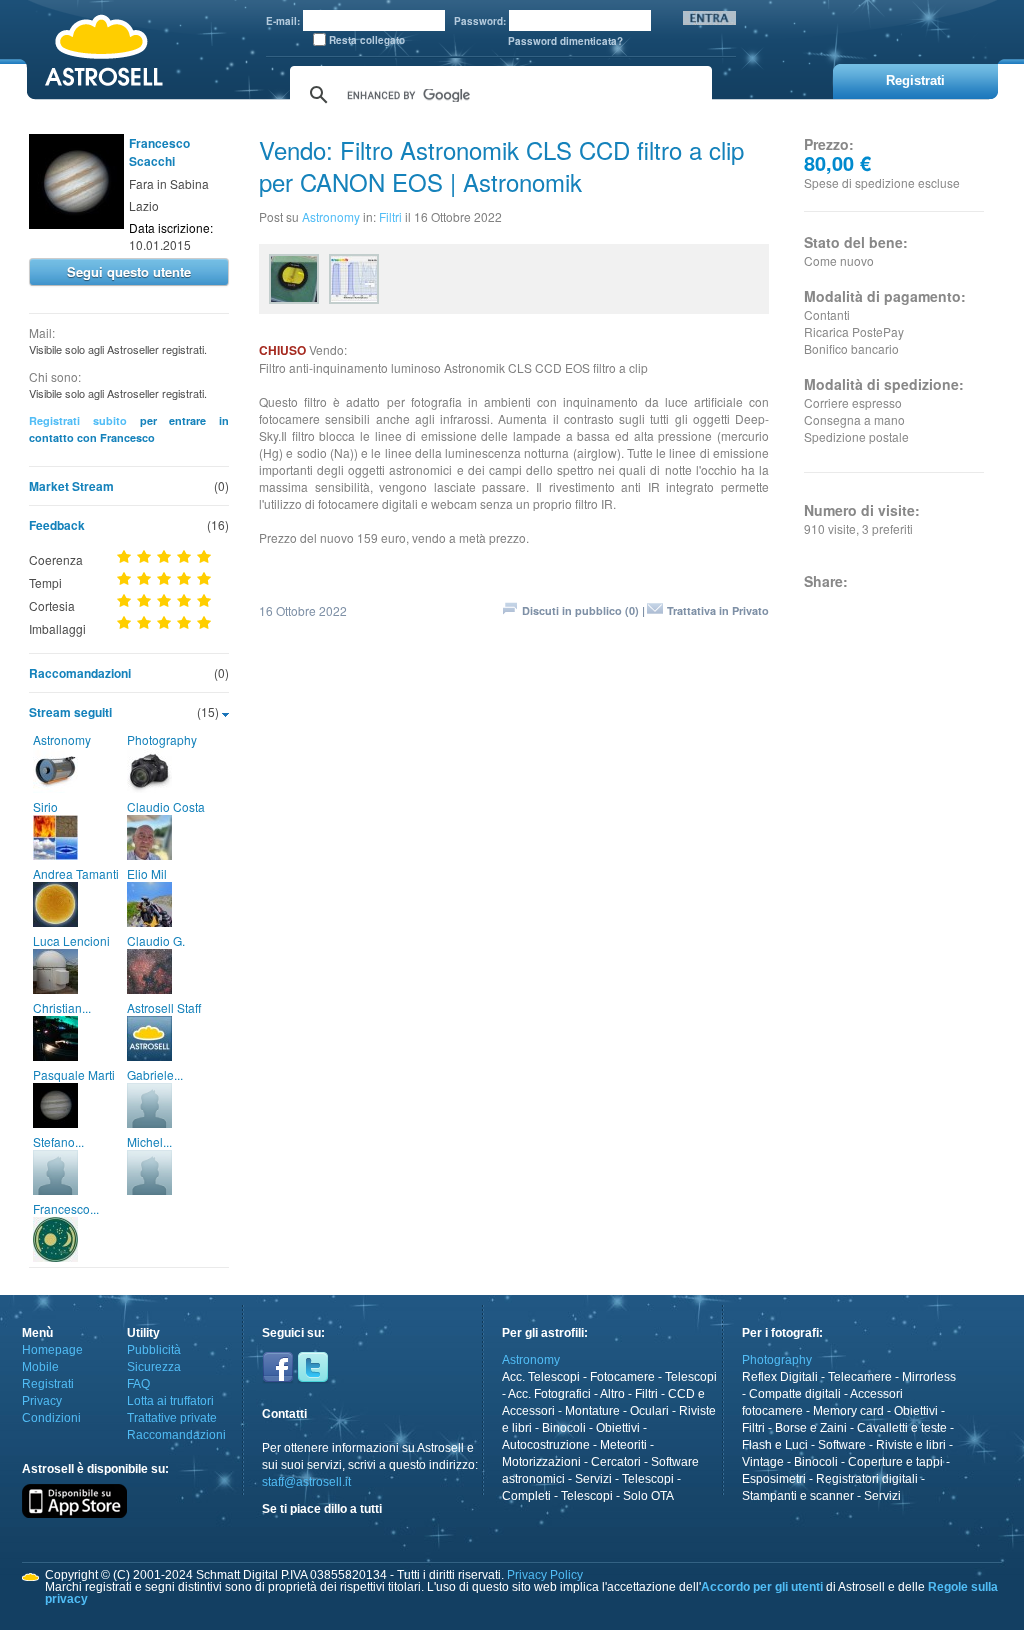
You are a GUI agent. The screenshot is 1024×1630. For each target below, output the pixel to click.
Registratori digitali (867, 1479)
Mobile (40, 1367)
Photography (162, 739)
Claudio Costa (166, 806)
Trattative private (172, 1418)
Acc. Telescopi (541, 1377)
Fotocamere (622, 1377)
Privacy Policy (545, 1575)
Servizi (593, 1479)
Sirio (45, 806)
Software (842, 1445)
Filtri (390, 216)
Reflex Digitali (780, 1377)
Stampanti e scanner (798, 1496)
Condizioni (51, 1418)
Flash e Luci (775, 1445)
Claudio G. (156, 940)
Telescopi (691, 1377)
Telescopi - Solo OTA (617, 1496)
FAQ (138, 1384)
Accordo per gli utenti (762, 1587)
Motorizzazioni (541, 1462)
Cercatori (616, 1462)
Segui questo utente (129, 271)
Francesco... (66, 1208)
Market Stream (71, 486)
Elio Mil (147, 873)
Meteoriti (623, 1445)
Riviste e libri (911, 1445)
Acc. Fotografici (549, 1394)
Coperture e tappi (895, 1462)
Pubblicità (154, 1350)
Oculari (649, 1411)
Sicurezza (154, 1367)
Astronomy (62, 739)
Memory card (848, 1411)
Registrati (48, 1384)
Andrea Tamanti (76, 873)
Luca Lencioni (71, 940)
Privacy (42, 1401)
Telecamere (860, 1377)
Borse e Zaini (811, 1428)
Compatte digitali (795, 1394)
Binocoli (564, 1428)
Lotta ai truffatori (170, 1401)
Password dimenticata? (565, 41)
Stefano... (58, 1141)
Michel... (149, 1141)
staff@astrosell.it (306, 1482)
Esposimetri (774, 1479)
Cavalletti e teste (902, 1428)
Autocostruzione (546, 1445)
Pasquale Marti (74, 1074)
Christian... (62, 1007)
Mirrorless (929, 1377)
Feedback (57, 525)
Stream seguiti (70, 712)
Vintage (763, 1462)
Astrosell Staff (164, 1007)
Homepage (52, 1350)
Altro (612, 1394)
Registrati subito (78, 420)
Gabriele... (155, 1074)
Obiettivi (618, 1428)
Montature (592, 1411)
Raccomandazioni (80, 673)
